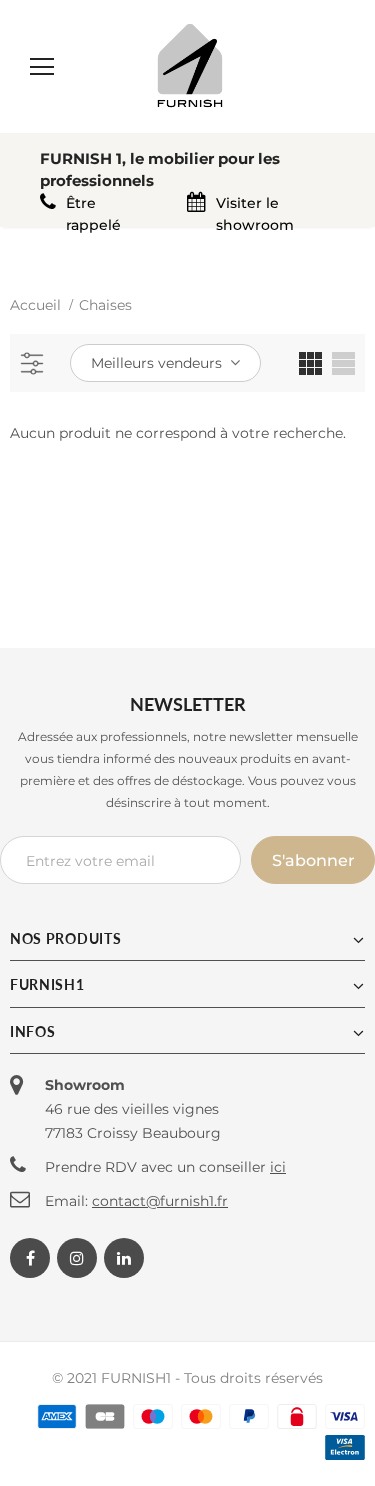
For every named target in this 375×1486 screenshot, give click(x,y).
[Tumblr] (124, 1258)
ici (278, 1167)
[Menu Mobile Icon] (42, 67)
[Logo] (190, 65)
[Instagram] (77, 1258)
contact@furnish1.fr (160, 1201)
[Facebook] (30, 1258)
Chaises (105, 305)
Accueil (35, 305)
